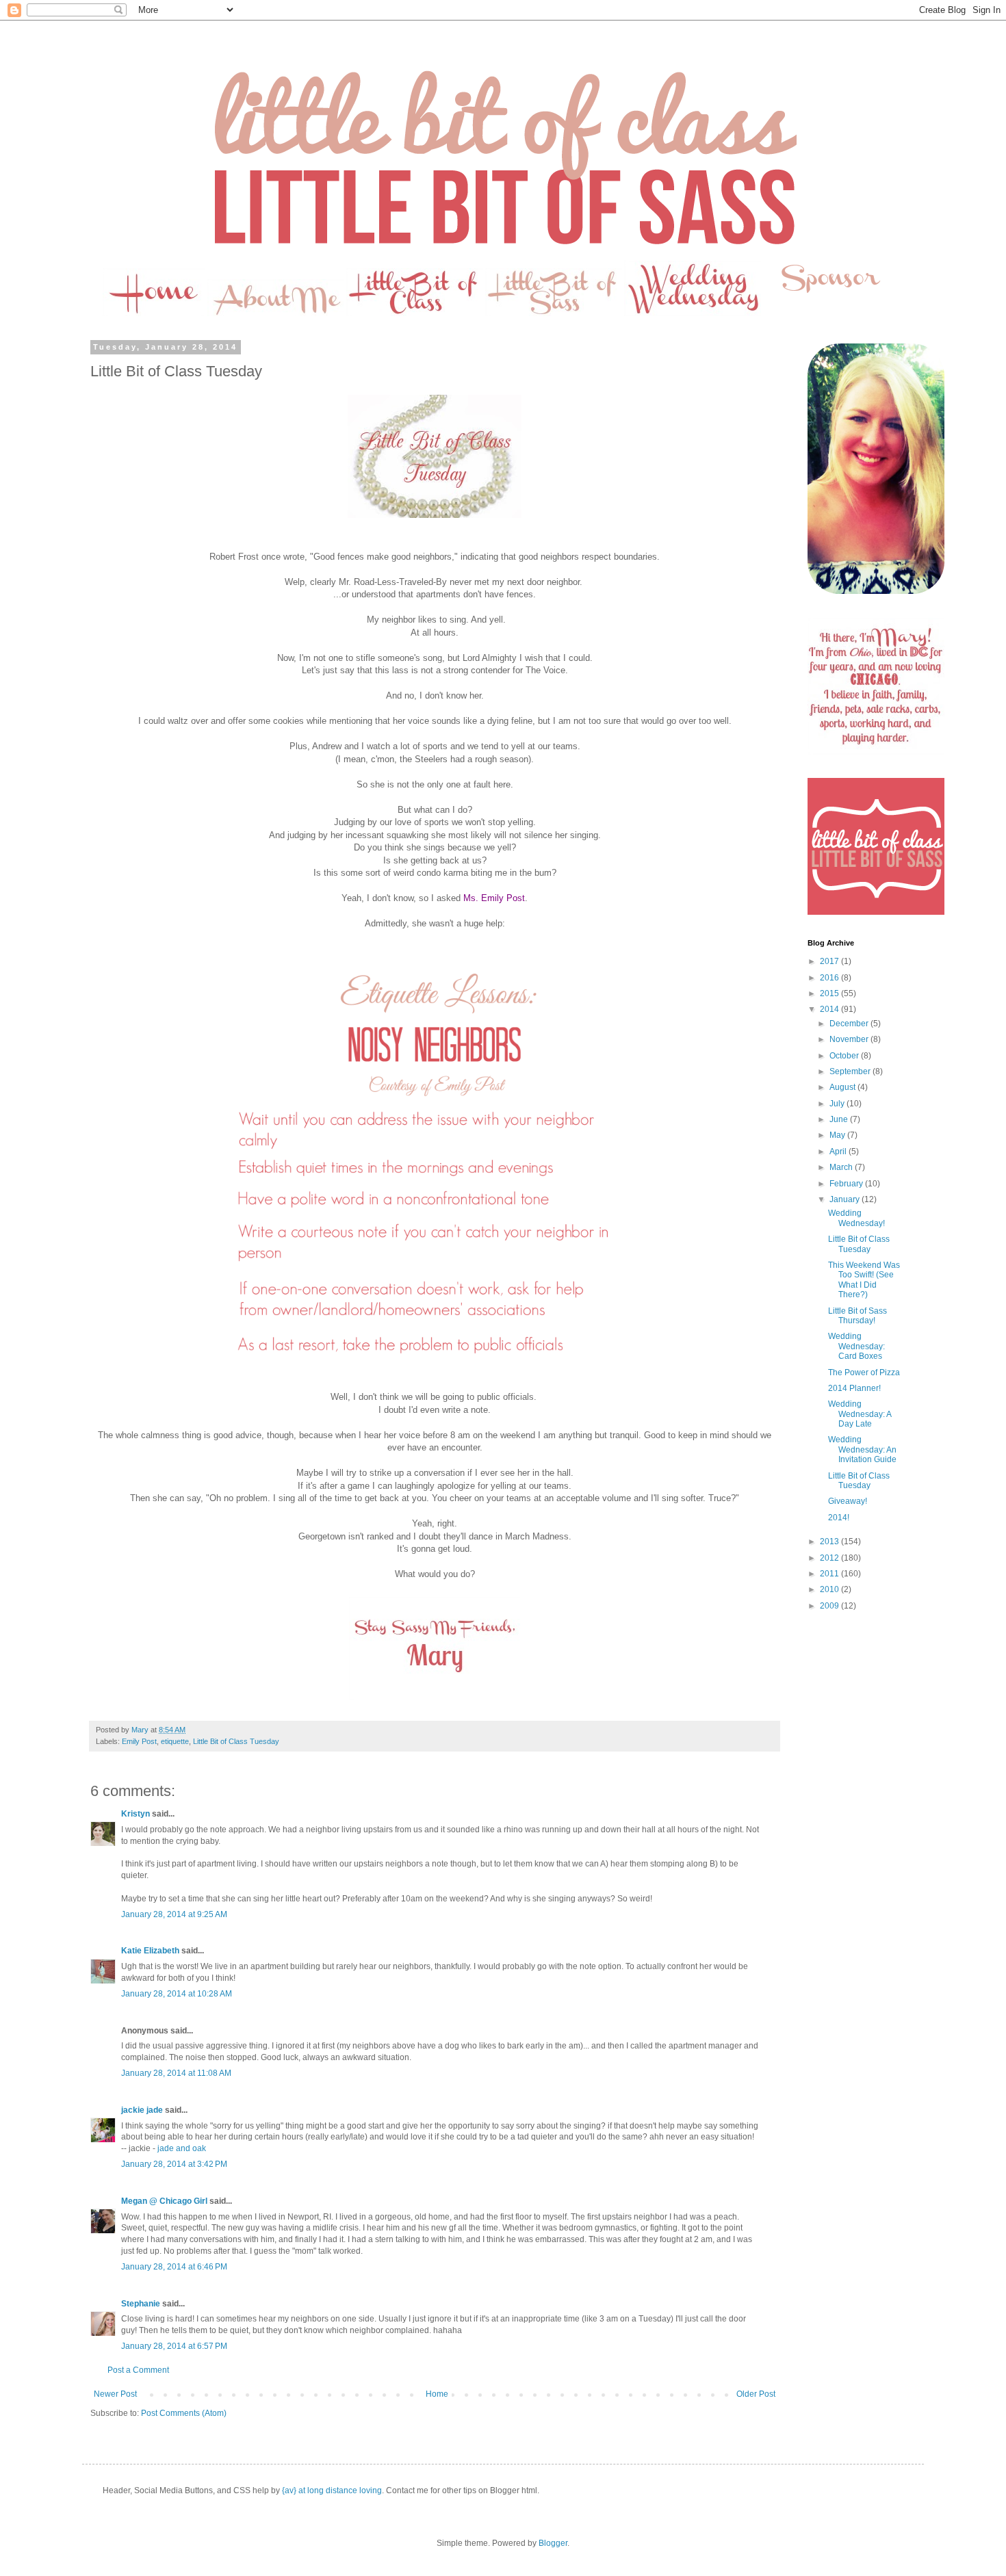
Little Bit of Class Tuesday (236, 1741)
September (851, 1071)
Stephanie (141, 2304)
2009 (830, 1606)
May (838, 1135)
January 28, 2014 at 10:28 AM (177, 1994)
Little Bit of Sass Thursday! (857, 1316)
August (843, 1087)
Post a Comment (138, 2370)
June (840, 1119)
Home (437, 2394)
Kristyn (136, 1814)
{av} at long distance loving (332, 2490)
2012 (830, 1558)
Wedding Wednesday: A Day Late (860, 1414)
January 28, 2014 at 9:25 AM (174, 1914)
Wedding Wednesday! (856, 1218)
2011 (830, 1574)
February (847, 1184)
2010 (830, 1589)
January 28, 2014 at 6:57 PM (174, 2346)
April (839, 1152)
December (850, 1024)
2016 (830, 978)
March (842, 1167)
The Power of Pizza (864, 1372)
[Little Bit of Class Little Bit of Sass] (876, 912)
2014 (830, 1009)
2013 (830, 1541)
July (838, 1104)
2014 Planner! (854, 1388)
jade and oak (182, 2148)
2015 (830, 993)
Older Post (756, 2394)
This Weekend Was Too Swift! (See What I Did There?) (864, 1280)
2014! (839, 1518)
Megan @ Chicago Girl (164, 2201)
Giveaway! (848, 1501)
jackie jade (142, 2110)
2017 (830, 961)
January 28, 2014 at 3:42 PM (174, 2164)
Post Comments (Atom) (184, 2413)
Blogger (553, 2543)
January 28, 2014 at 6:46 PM (174, 2267)
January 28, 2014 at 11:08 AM (176, 2073)
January (846, 1199)
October (845, 1056)
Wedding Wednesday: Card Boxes (856, 1346)
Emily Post (139, 1741)
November (850, 1039)
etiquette (175, 1741)
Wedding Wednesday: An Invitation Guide (862, 1449)
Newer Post (115, 2394)
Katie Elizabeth (150, 1951)
